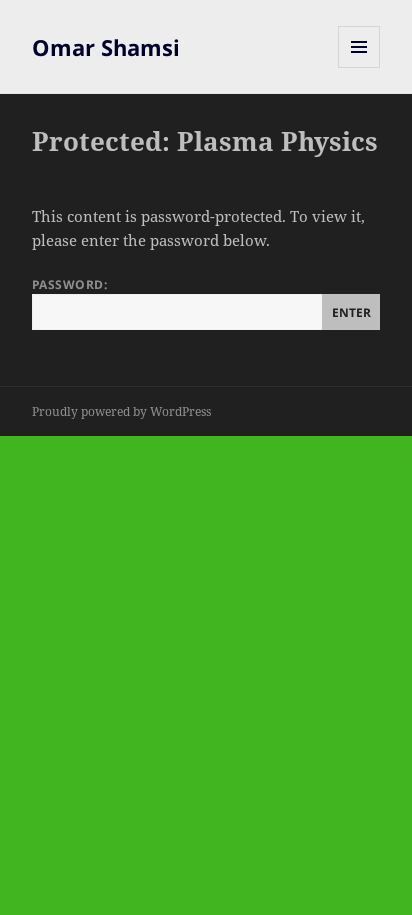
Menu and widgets (359, 67)
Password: (69, 284)
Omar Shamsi (106, 47)
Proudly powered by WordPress (121, 411)
